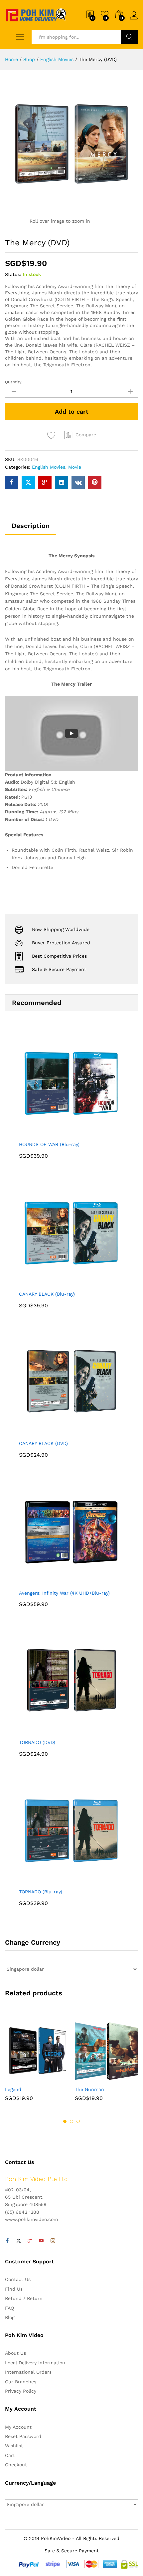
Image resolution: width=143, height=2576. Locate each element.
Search (130, 37)
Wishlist (14, 2446)
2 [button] (71, 2121)
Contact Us (18, 2279)
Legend (13, 2089)
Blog (10, 2317)
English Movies (49, 467)
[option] (37, 2065)
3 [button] (78, 2121)
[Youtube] (41, 2241)
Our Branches (21, 2382)
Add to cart (72, 411)
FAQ (9, 2308)
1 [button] (65, 2121)
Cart (10, 2455)
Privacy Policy (21, 2391)
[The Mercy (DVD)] (12, 482)
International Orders (28, 2372)
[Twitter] (19, 2241)
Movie (75, 467)
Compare (86, 435)
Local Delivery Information (35, 2363)
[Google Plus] (30, 2241)
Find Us (14, 2289)
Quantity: (14, 382)
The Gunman (89, 2089)
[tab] (31, 529)
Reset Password (23, 2436)
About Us (15, 2353)
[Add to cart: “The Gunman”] (90, 2078)
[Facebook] (7, 2241)
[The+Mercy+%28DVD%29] (28, 482)
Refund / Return (24, 2298)
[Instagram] (53, 2241)
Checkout (16, 2465)
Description (31, 526)
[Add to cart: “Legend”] (20, 2078)
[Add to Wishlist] (52, 435)
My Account (18, 2427)
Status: (13, 274)
